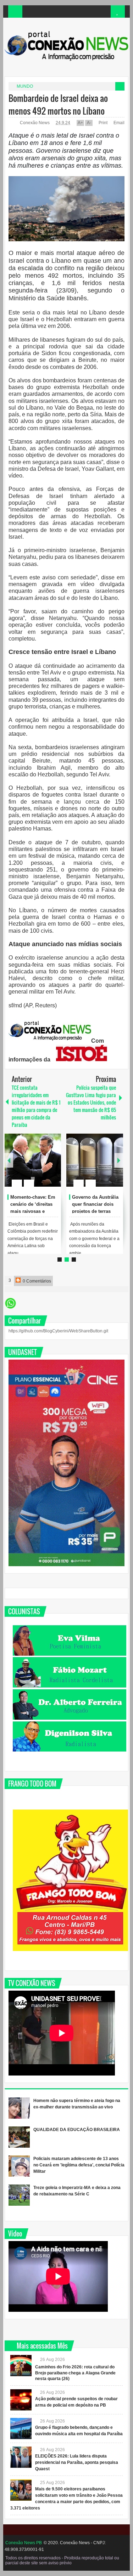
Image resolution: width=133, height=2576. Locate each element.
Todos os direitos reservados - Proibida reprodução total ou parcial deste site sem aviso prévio (62, 2560)
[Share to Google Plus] (53, 1166)
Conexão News (35, 123)
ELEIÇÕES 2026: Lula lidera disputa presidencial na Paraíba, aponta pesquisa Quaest (77, 2462)
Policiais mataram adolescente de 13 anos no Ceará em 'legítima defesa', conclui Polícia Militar (79, 2165)
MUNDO (25, 86)
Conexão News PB (24, 2543)
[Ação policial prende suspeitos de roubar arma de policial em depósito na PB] (21, 2400)
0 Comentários (36, 1281)
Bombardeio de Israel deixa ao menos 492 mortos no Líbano (58, 104)
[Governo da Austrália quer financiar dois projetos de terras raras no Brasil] (95, 1160)
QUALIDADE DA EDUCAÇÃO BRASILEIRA (77, 2130)
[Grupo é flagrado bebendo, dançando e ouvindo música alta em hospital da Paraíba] (21, 2429)
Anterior (119, 1160)
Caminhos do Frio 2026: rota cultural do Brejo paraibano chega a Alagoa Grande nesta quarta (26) (75, 2373)
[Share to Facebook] (34, 1166)
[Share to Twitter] (44, 1166)
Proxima (9, 1160)
